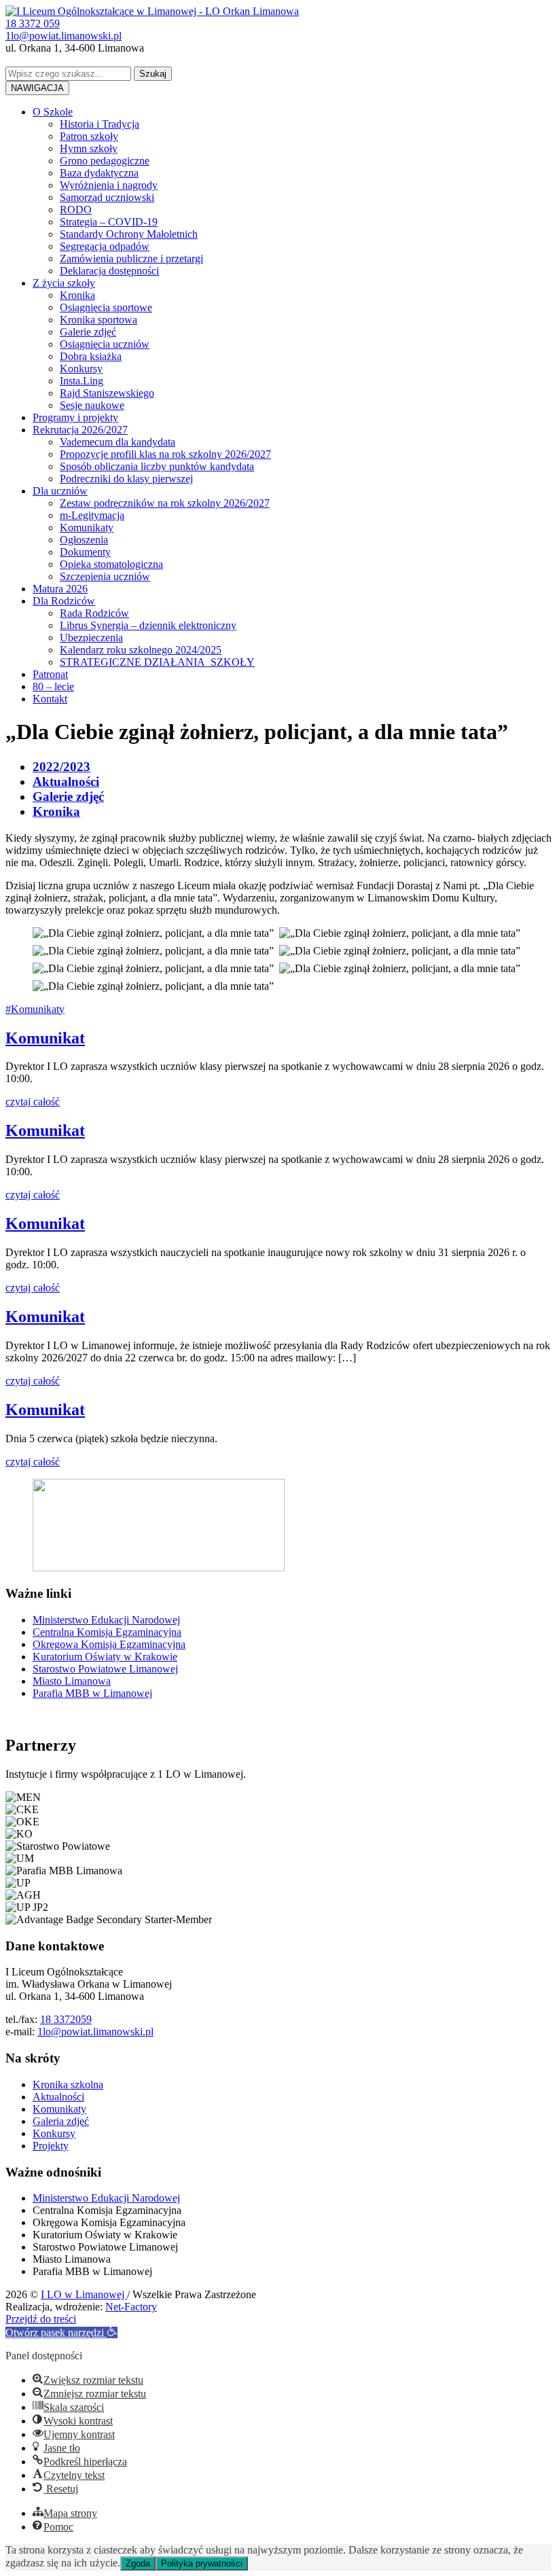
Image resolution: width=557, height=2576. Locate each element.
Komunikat (45, 1038)
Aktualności (66, 782)
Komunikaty (87, 527)
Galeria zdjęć (61, 2121)
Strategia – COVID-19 (109, 222)
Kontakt (50, 699)
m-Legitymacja (92, 515)
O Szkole (53, 112)
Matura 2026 (60, 589)
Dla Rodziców (64, 601)
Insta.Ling (82, 381)
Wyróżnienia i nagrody (109, 185)
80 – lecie (53, 686)
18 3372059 (66, 2019)
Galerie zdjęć (88, 332)
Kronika (77, 295)
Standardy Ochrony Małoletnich (129, 234)
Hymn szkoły (89, 148)
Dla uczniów (60, 491)
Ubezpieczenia (91, 638)
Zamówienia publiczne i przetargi (131, 258)
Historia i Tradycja (100, 124)
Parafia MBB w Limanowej (92, 1693)
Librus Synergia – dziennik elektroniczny (148, 625)
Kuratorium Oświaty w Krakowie (105, 1657)
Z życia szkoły (64, 283)
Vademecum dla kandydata (118, 442)
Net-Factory (131, 2307)
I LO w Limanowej (84, 2294)
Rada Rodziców (94, 613)
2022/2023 (61, 767)
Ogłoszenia (84, 540)
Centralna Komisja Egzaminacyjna (107, 1632)
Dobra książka (91, 356)
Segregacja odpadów (105, 246)
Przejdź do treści (41, 2319)
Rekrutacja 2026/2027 (80, 430)
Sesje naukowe (92, 405)
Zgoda (138, 2563)
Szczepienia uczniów (105, 576)
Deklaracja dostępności (109, 271)
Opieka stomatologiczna (111, 564)
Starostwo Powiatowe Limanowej (105, 1669)
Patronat (50, 674)
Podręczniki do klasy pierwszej (126, 479)
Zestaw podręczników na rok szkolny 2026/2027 (165, 503)
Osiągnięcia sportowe (106, 307)
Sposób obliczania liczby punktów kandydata (157, 466)
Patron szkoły (89, 136)
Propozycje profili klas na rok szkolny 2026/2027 (165, 454)
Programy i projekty (75, 417)
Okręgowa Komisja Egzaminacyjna (109, 1644)
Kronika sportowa (98, 320)
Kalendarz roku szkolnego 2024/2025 (141, 650)
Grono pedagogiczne (105, 161)
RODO (76, 210)
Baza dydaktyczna (99, 173)
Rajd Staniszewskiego (107, 393)
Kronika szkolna (68, 2085)
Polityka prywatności (202, 2563)
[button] (61, 2332)
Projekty (51, 2146)
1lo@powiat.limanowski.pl (95, 2032)
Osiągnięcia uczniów (105, 344)
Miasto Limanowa (72, 1681)
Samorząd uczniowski (107, 197)
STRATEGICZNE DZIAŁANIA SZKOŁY (157, 662)
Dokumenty (85, 552)
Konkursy (81, 369)
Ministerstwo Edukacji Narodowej (106, 1620)
